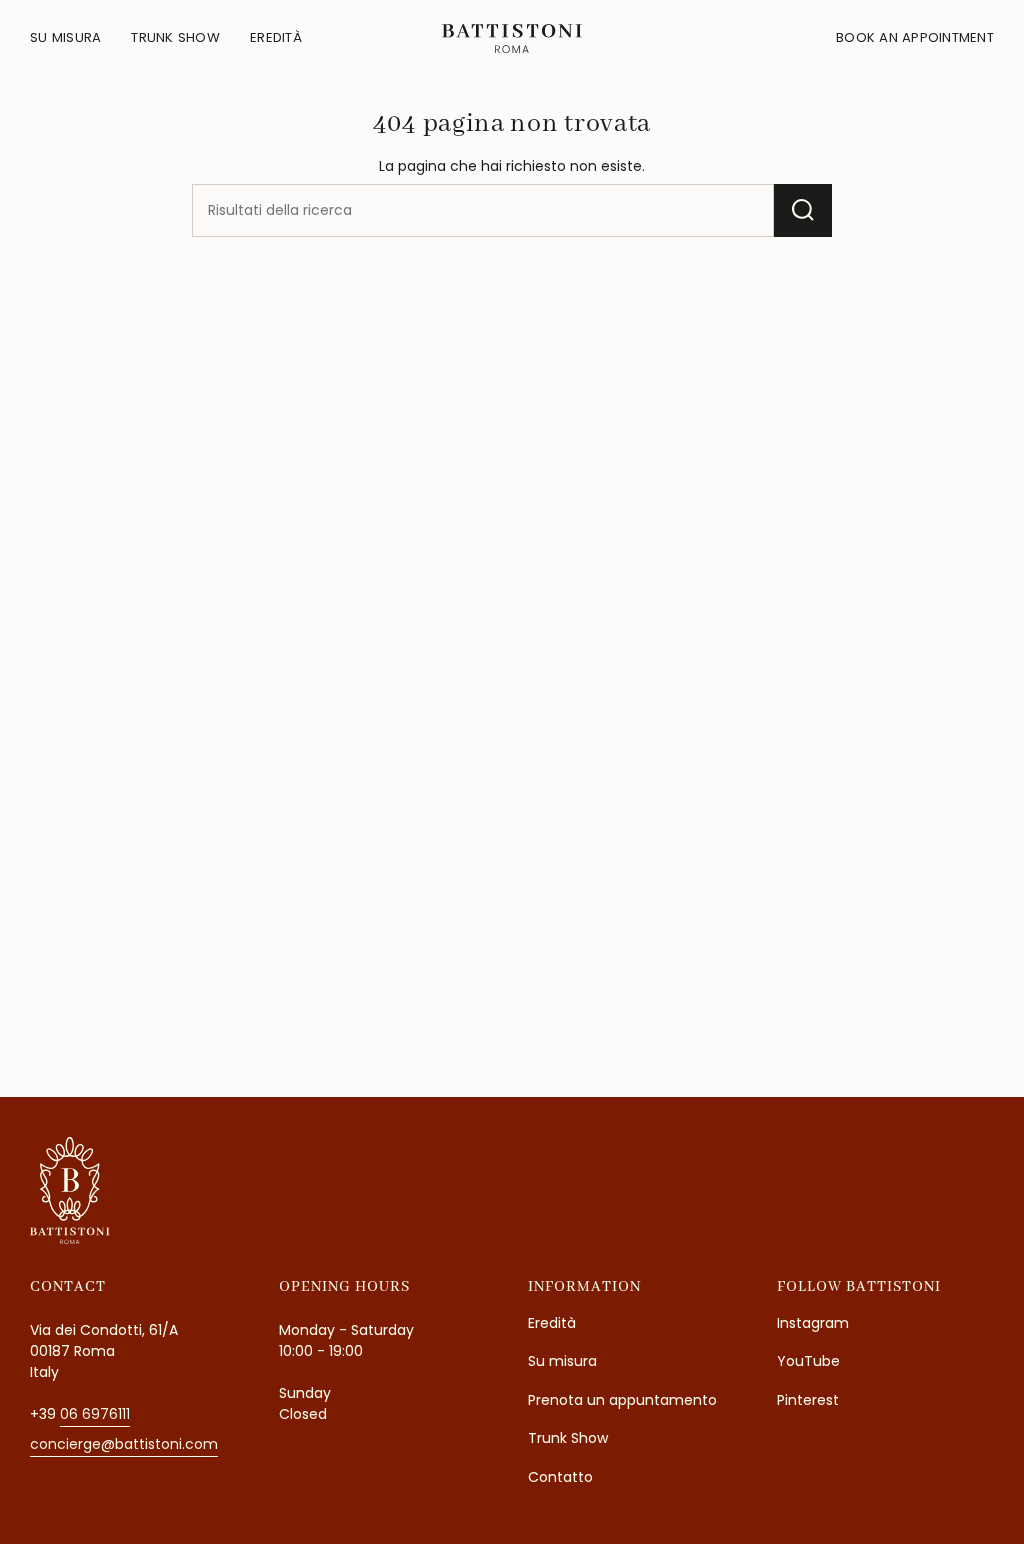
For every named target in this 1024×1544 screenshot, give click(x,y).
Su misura (562, 1361)
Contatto (560, 1477)
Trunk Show (568, 1438)
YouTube (808, 1361)
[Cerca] (803, 210)
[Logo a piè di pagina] (70, 1190)
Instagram (813, 1323)
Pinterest (808, 1400)
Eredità (552, 1323)
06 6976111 (95, 1414)
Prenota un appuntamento (622, 1400)
